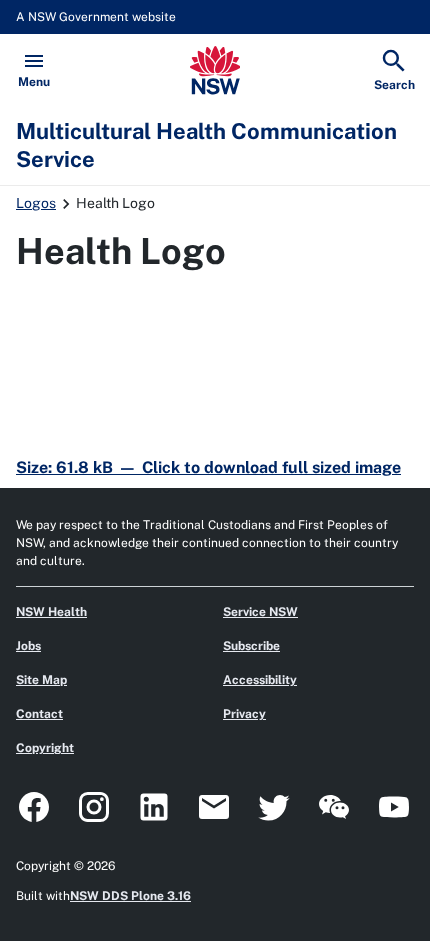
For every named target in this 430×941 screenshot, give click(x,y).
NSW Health (51, 612)
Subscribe (251, 646)
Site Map (41, 680)
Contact (39, 714)
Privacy (244, 714)
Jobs (28, 646)
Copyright (45, 748)
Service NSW (260, 612)
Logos (36, 203)
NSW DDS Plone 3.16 (130, 896)
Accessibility (260, 680)
